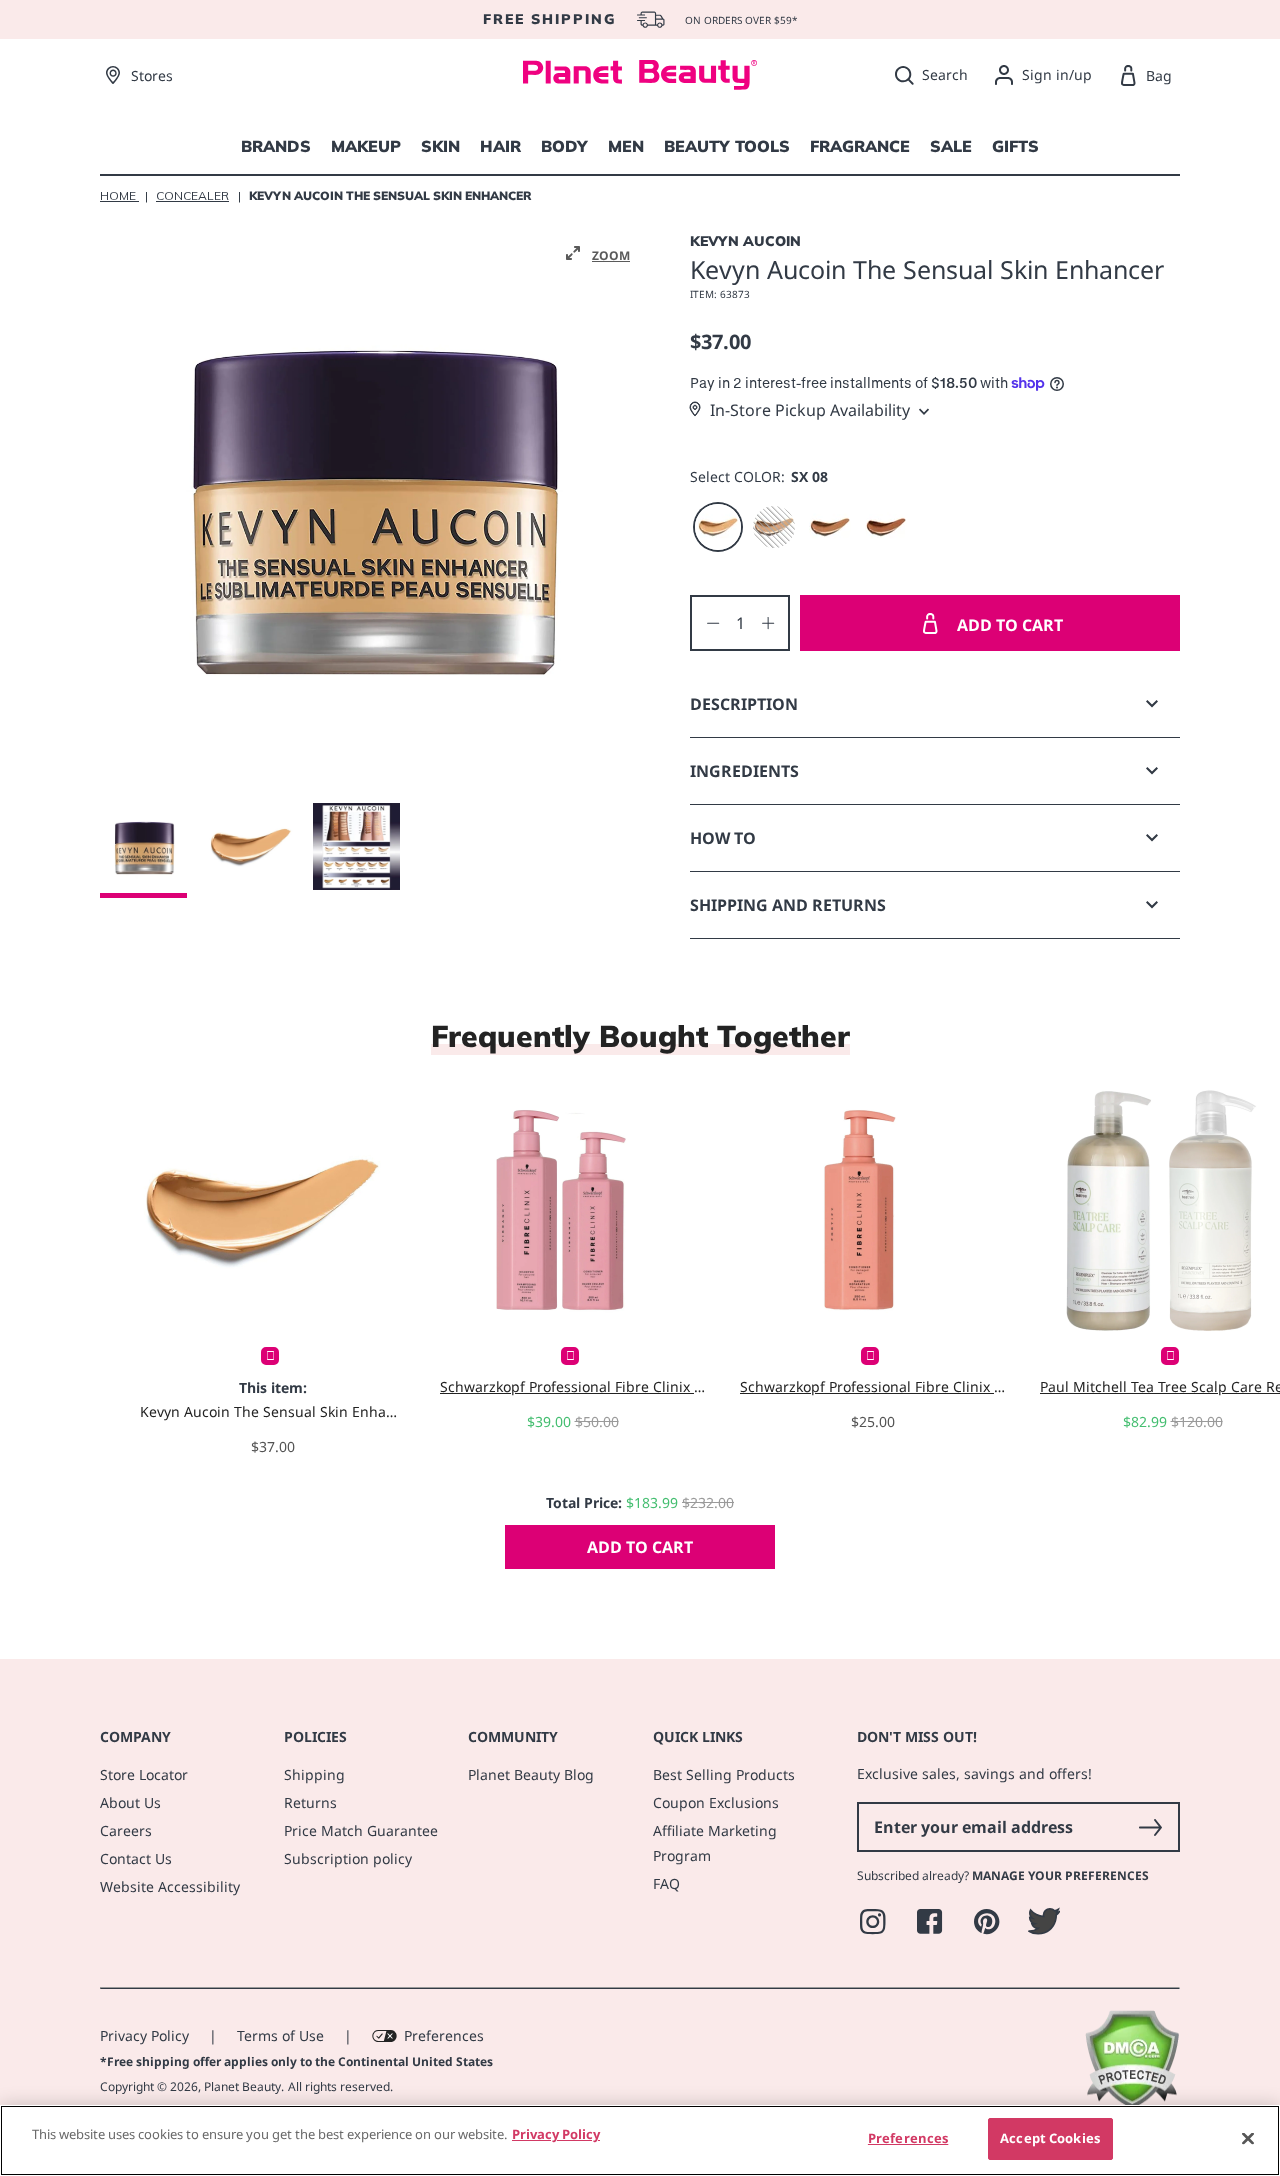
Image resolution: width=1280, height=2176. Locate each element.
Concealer (192, 195)
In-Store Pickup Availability (810, 410)
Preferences (444, 2035)
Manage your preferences (1060, 1875)
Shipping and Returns (788, 905)
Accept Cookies (1050, 2138)
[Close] (1248, 2138)
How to (723, 838)
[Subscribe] (1150, 1827)
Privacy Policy (144, 2035)
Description (744, 704)
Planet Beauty (242, 2086)
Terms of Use (280, 2035)
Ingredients (744, 771)
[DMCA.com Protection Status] (1131, 2103)
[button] (598, 254)
